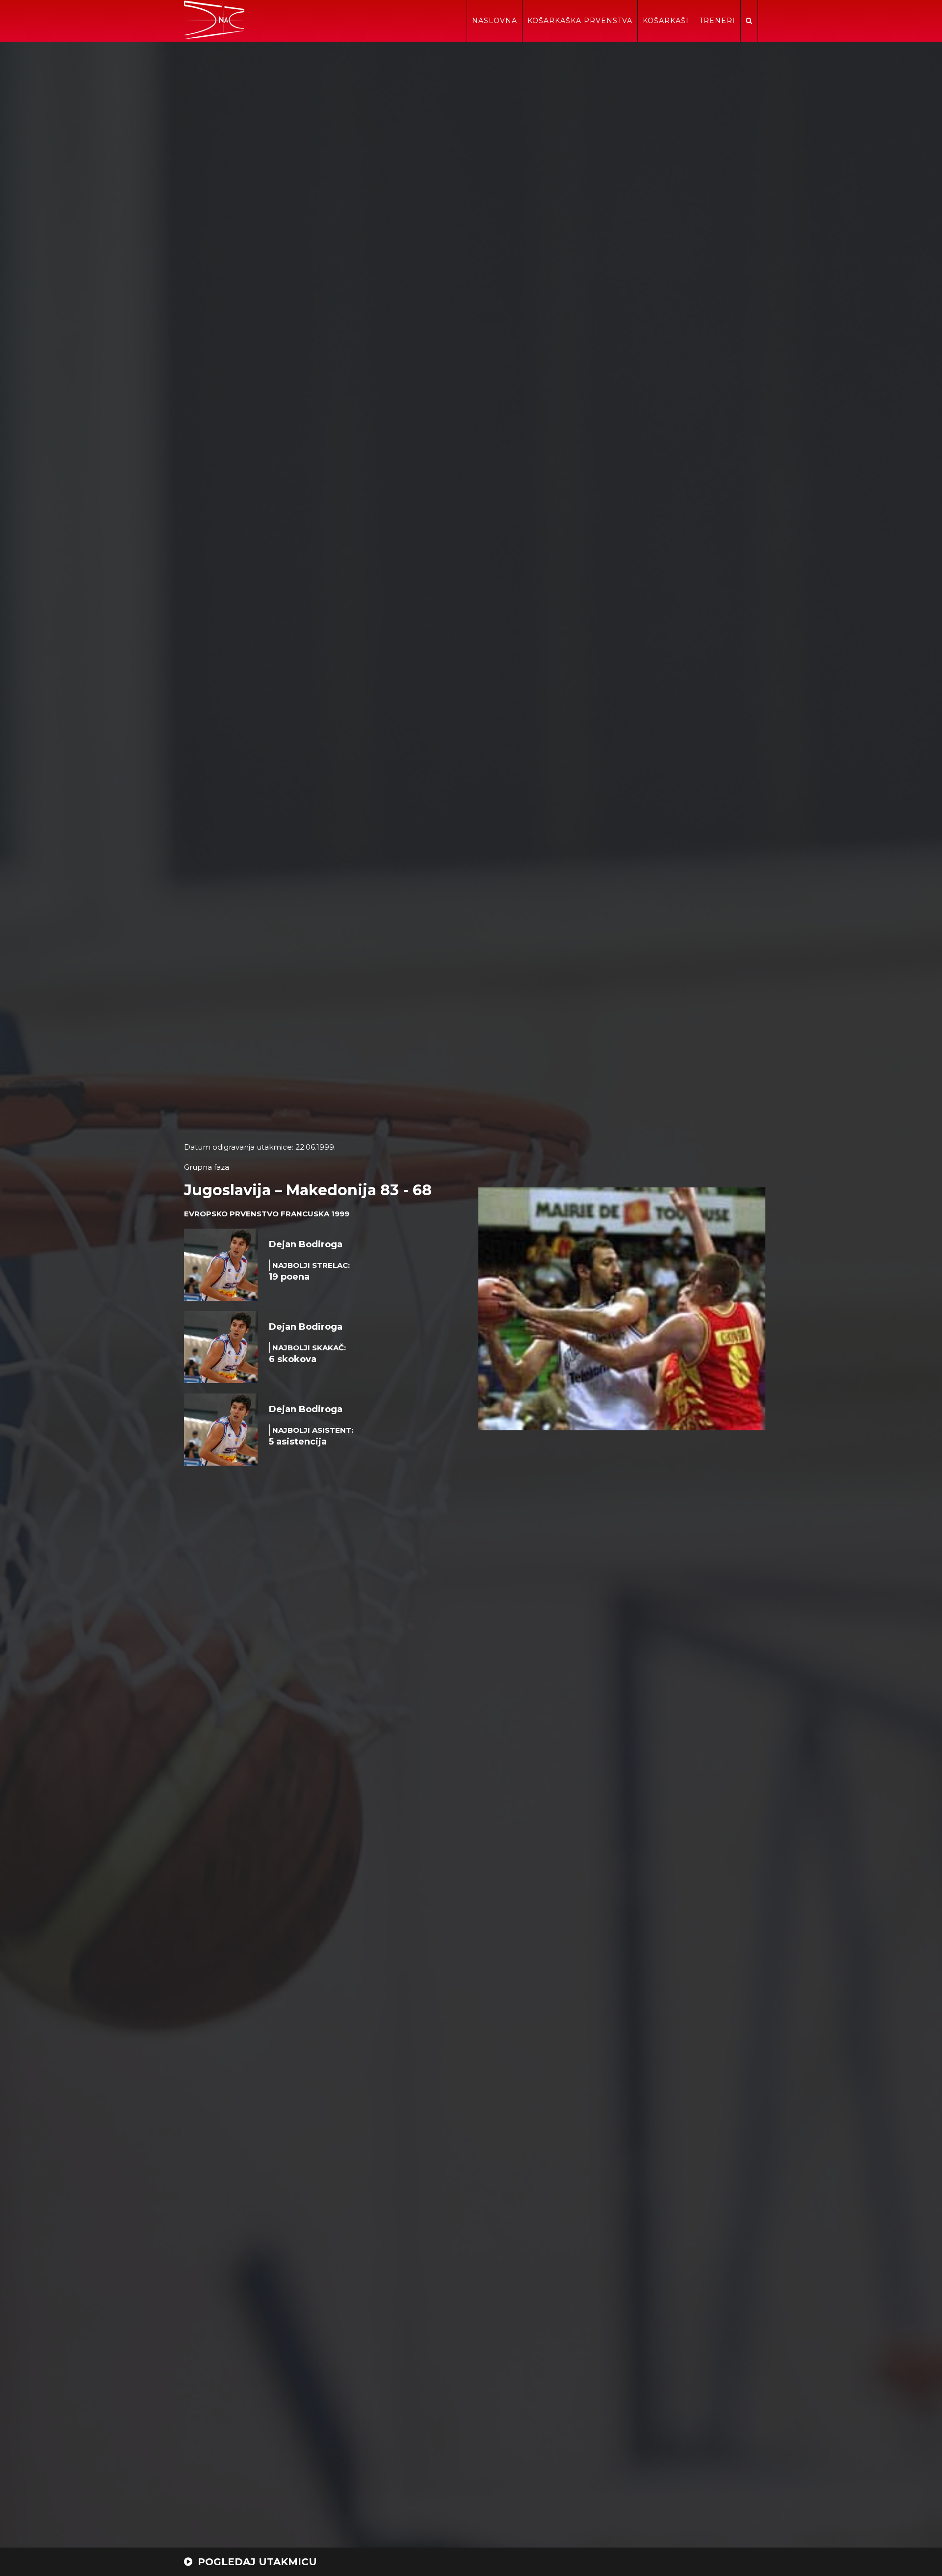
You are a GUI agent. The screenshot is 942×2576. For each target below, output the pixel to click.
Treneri (717, 21)
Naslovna (495, 21)
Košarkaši (666, 21)
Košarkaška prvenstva (580, 21)
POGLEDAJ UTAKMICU (256, 2562)
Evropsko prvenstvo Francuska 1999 (267, 1214)
